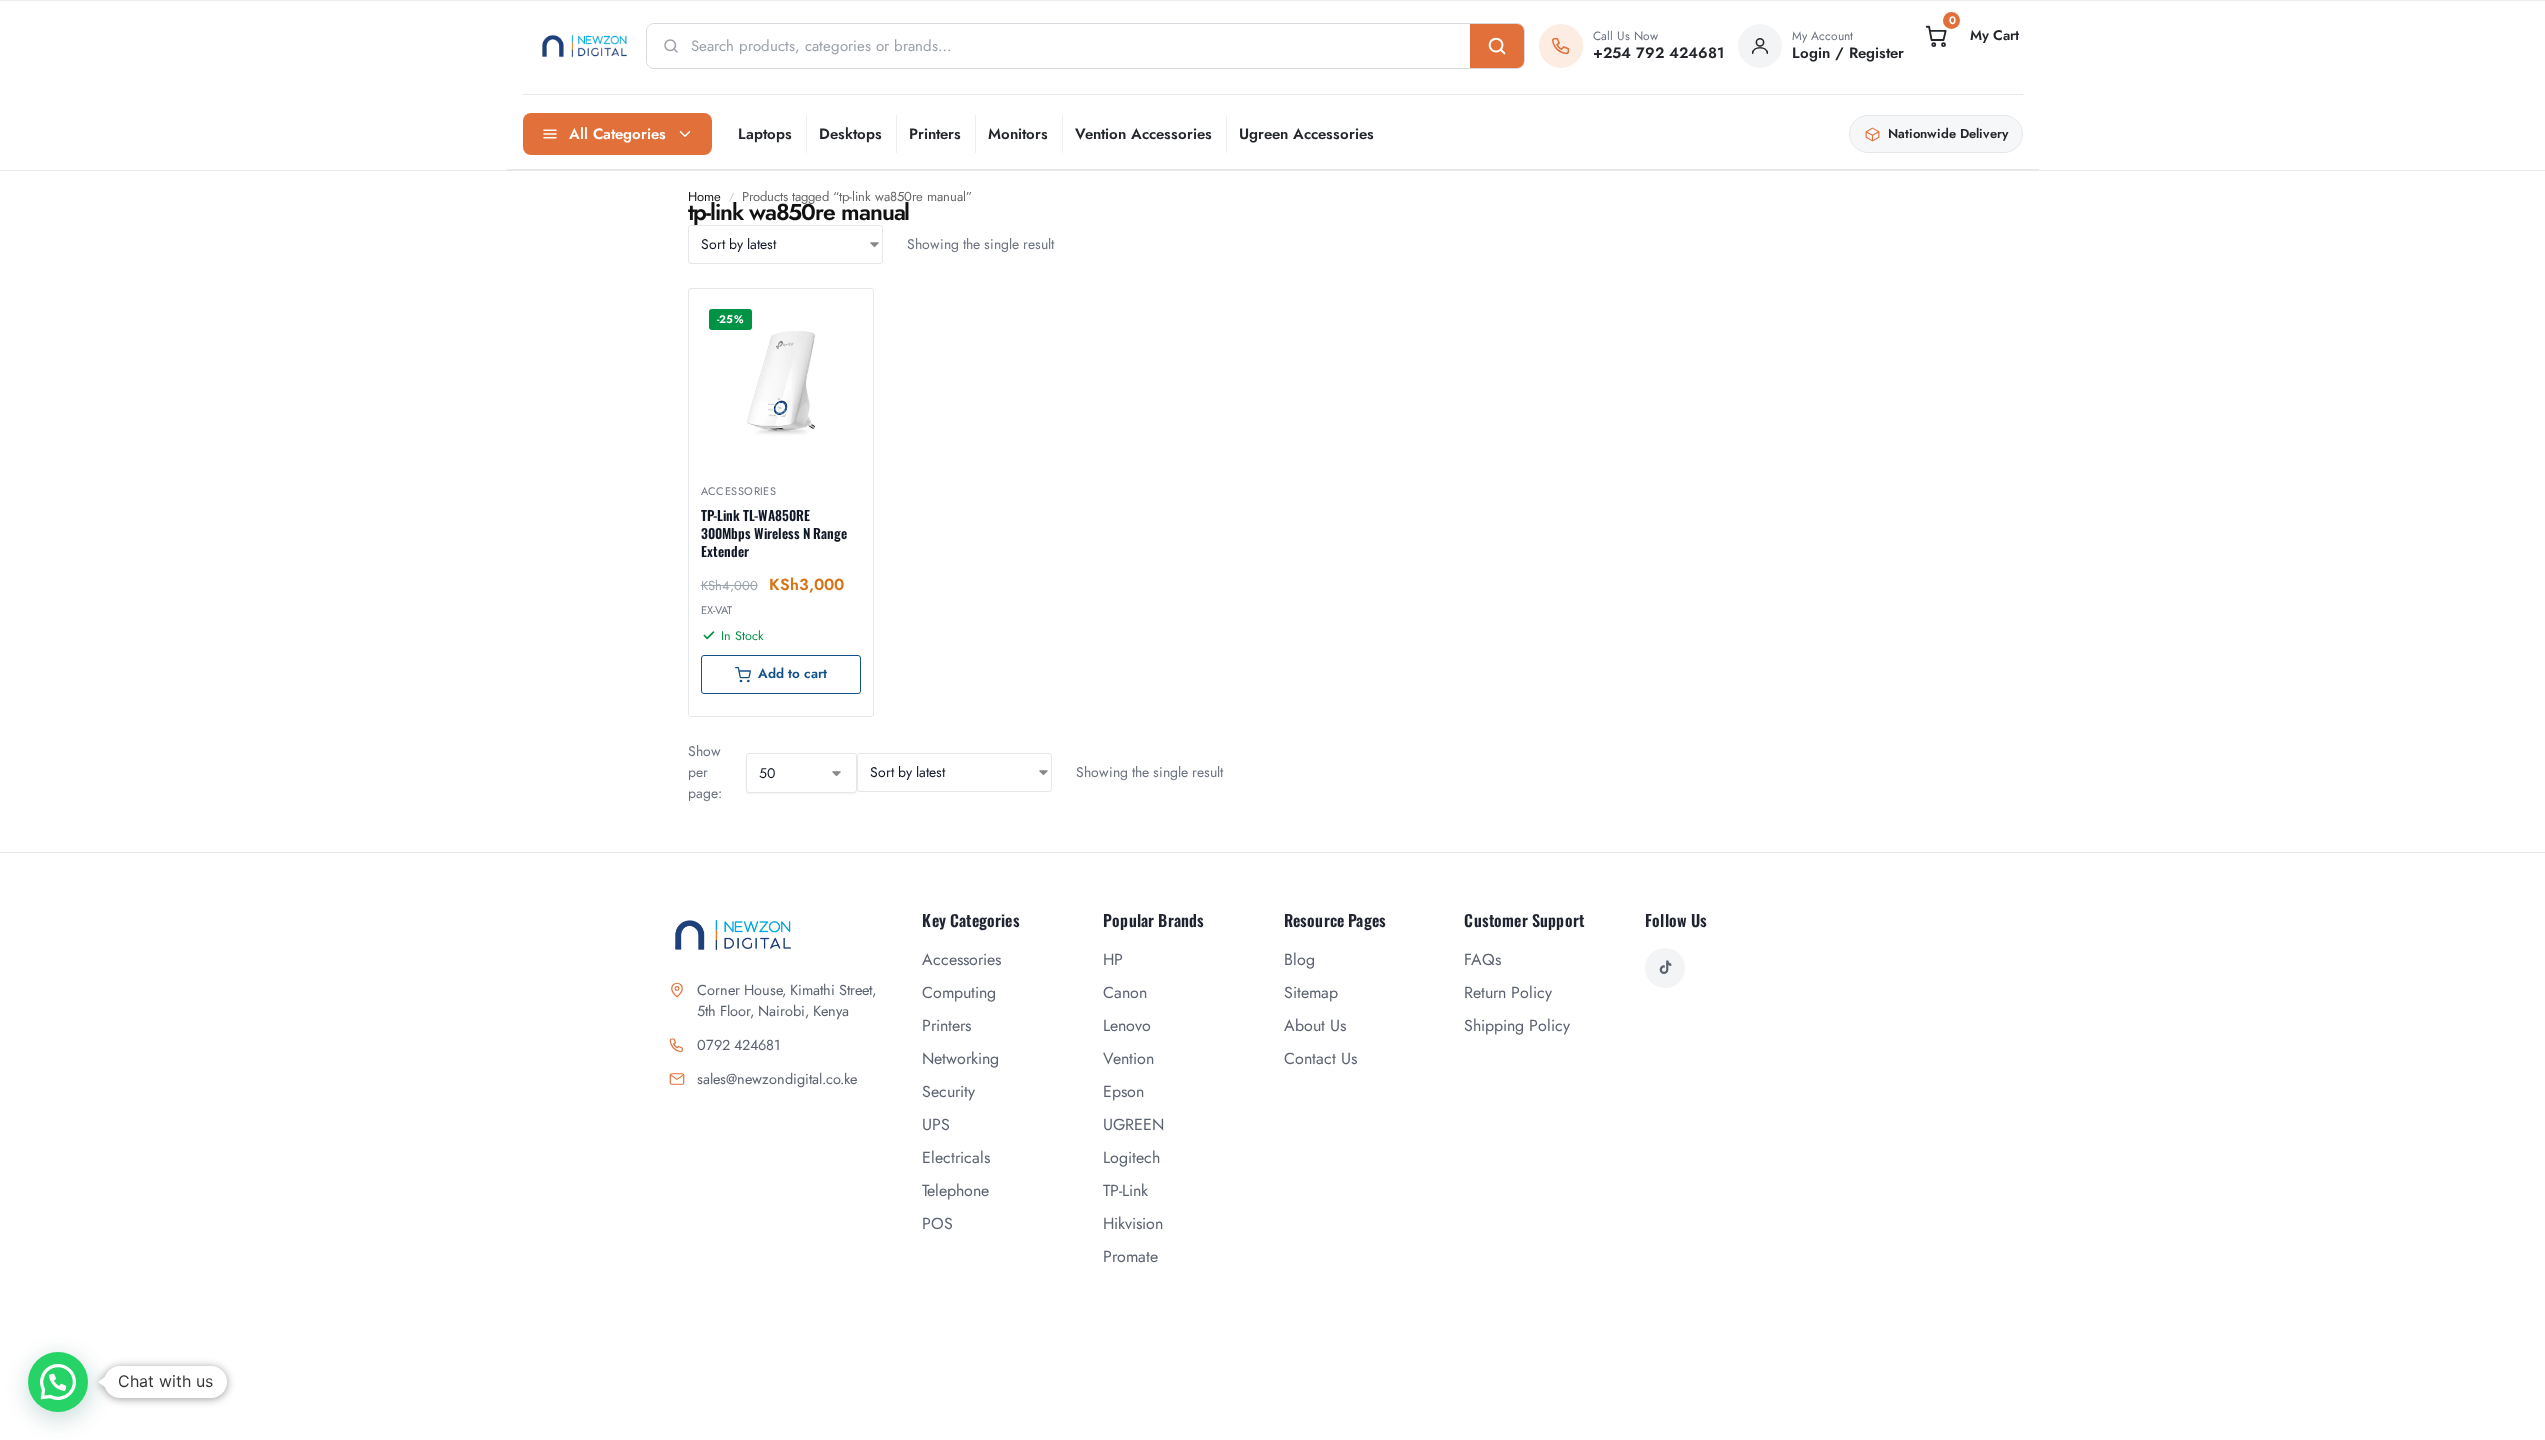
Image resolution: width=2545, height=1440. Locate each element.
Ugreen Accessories (1306, 134)
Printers (935, 134)
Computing (959, 992)
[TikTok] (1665, 968)
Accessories (739, 491)
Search (1497, 46)
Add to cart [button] (792, 673)
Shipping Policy (1517, 1025)
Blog (1299, 959)
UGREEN (1133, 1124)
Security (948, 1091)
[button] (1970, 36)
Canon (1125, 992)
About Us (1315, 1025)
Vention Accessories (1143, 134)
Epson (1123, 1091)
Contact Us (1320, 1058)
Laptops (765, 134)
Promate (1130, 1256)
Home (704, 196)
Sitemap (1311, 992)
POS (937, 1223)
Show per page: (705, 772)
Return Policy (1508, 992)
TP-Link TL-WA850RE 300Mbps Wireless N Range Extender (774, 533)
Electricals (956, 1157)
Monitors (1018, 134)
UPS (936, 1124)
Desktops (850, 134)
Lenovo (1127, 1025)
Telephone (955, 1190)
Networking (960, 1058)
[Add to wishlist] (833, 314)
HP (1113, 959)
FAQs (1482, 959)
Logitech (1131, 1157)
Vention (1128, 1058)
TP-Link (1125, 1190)
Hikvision (1133, 1223)
